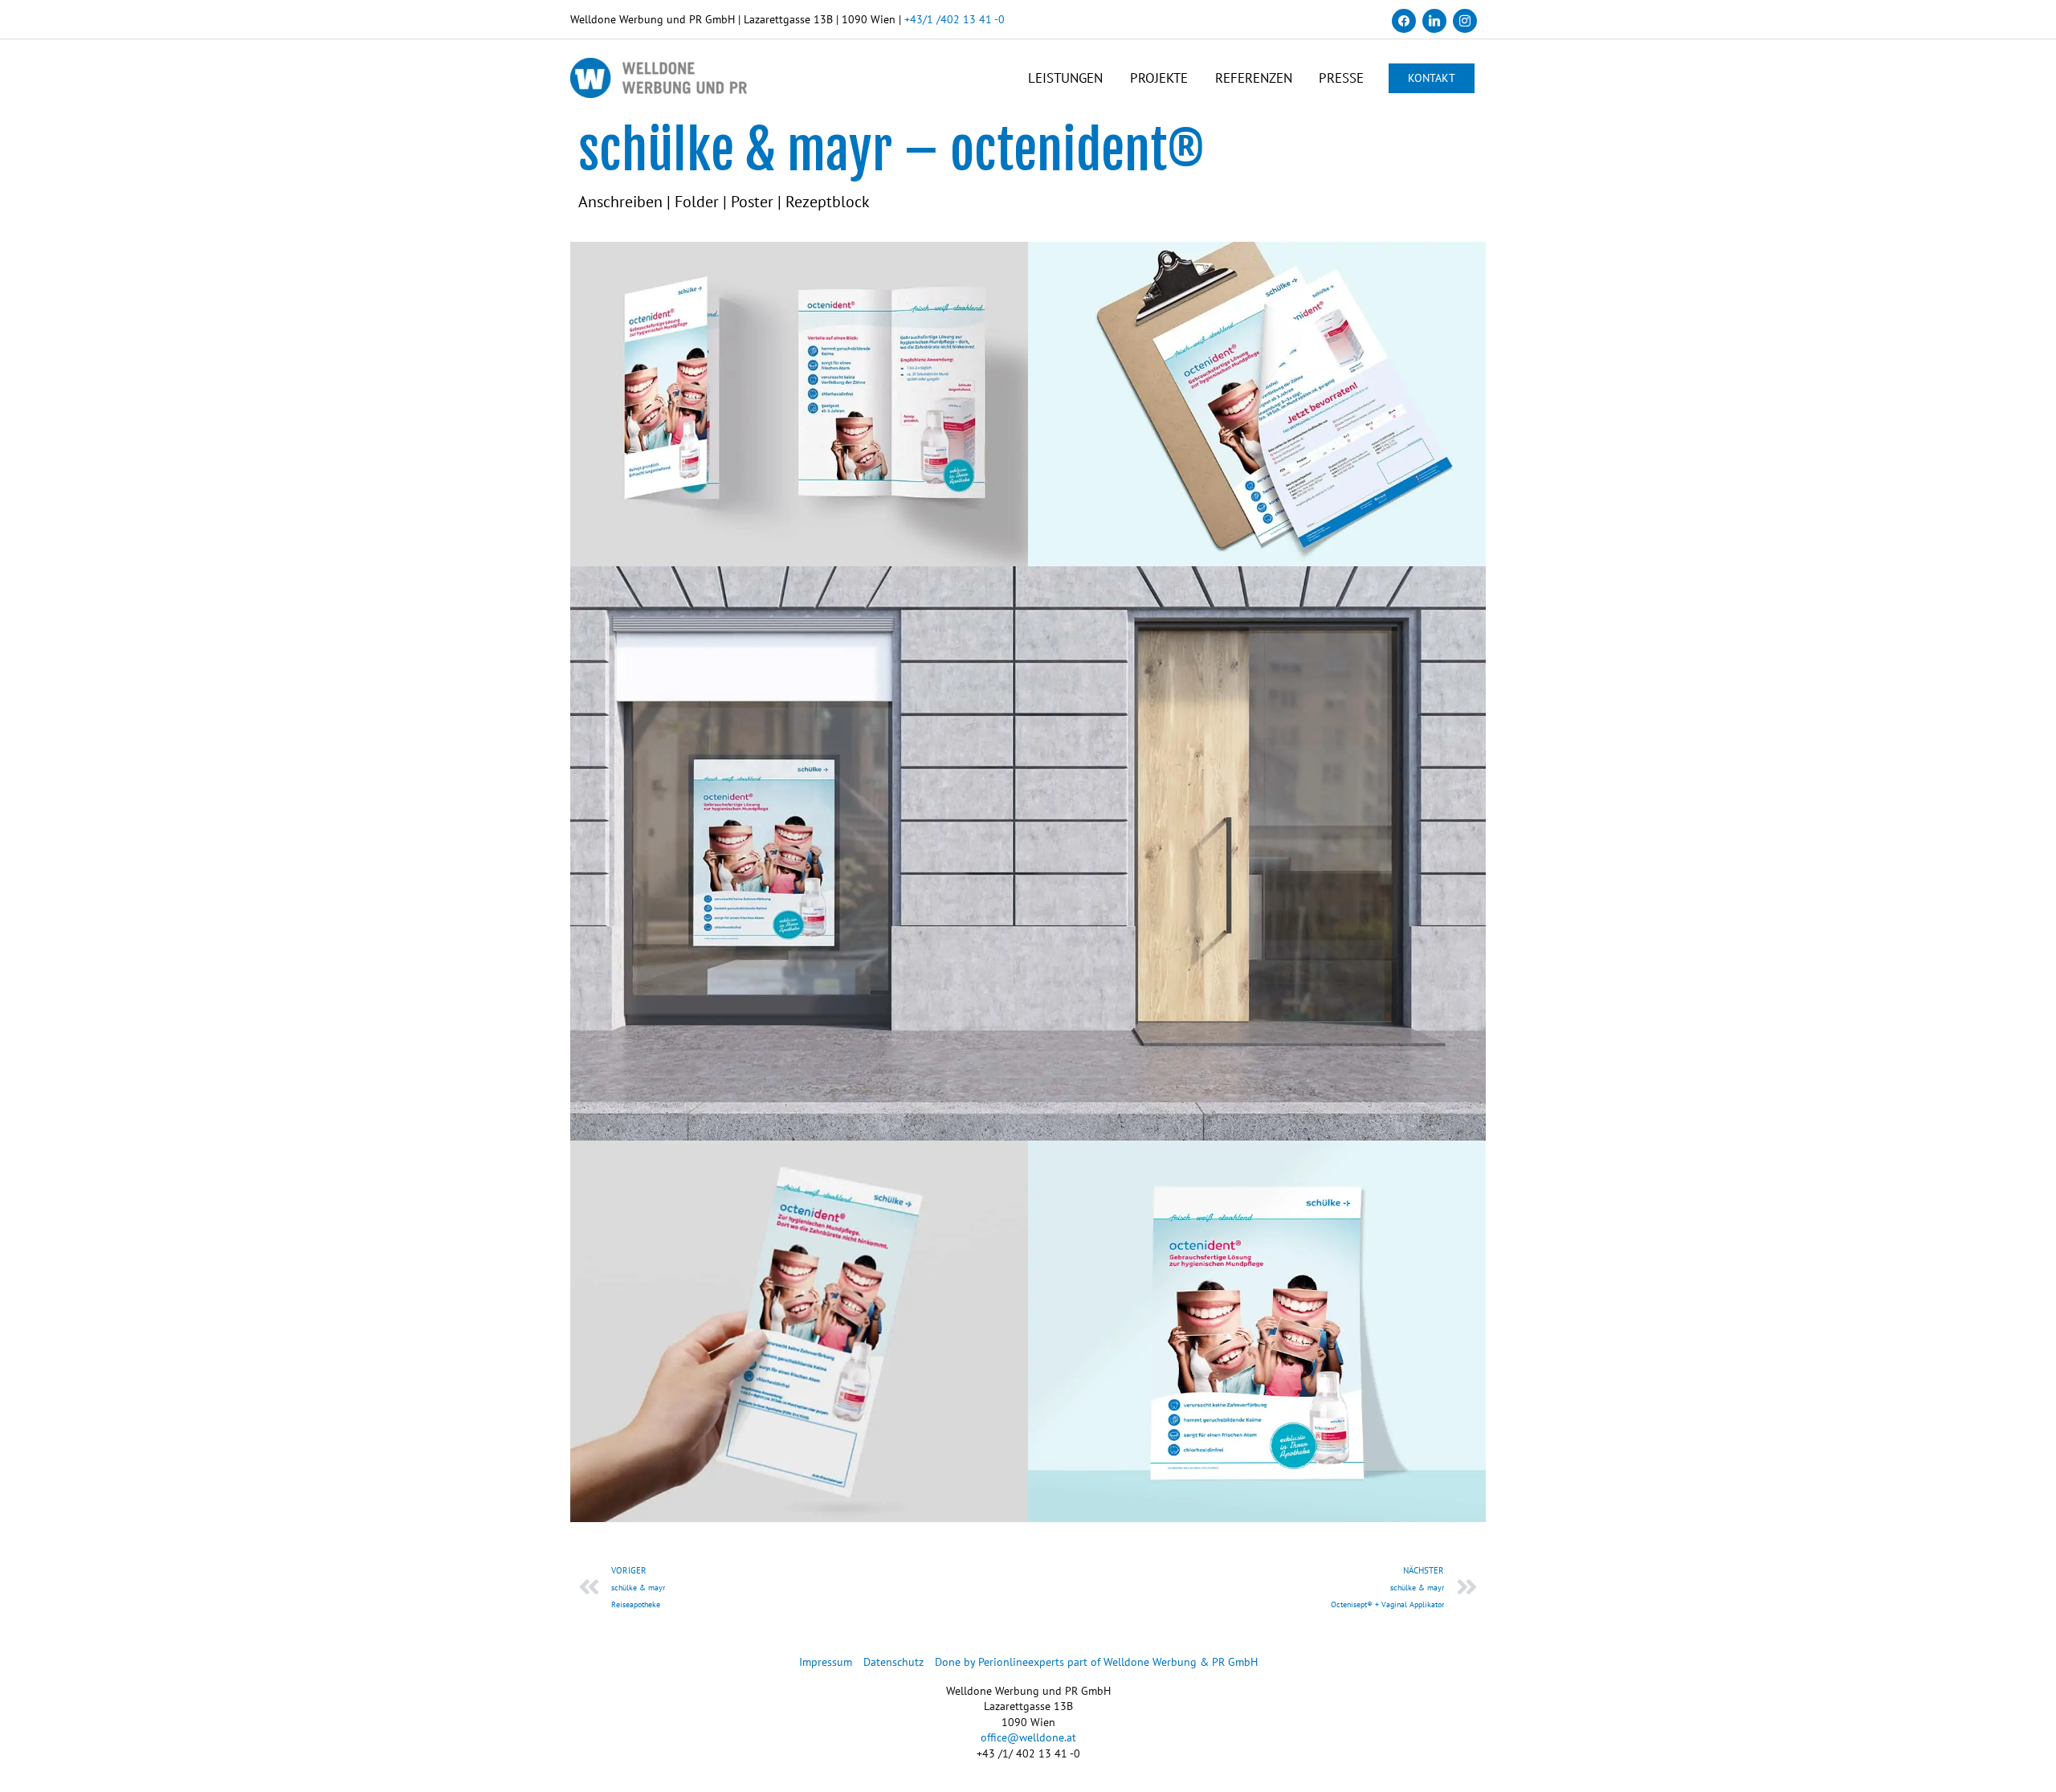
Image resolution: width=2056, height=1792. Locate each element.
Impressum (826, 1662)
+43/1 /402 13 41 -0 (955, 19)
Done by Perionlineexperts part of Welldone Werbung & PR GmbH (1096, 1662)
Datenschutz (893, 1662)
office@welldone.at (1028, 1737)
